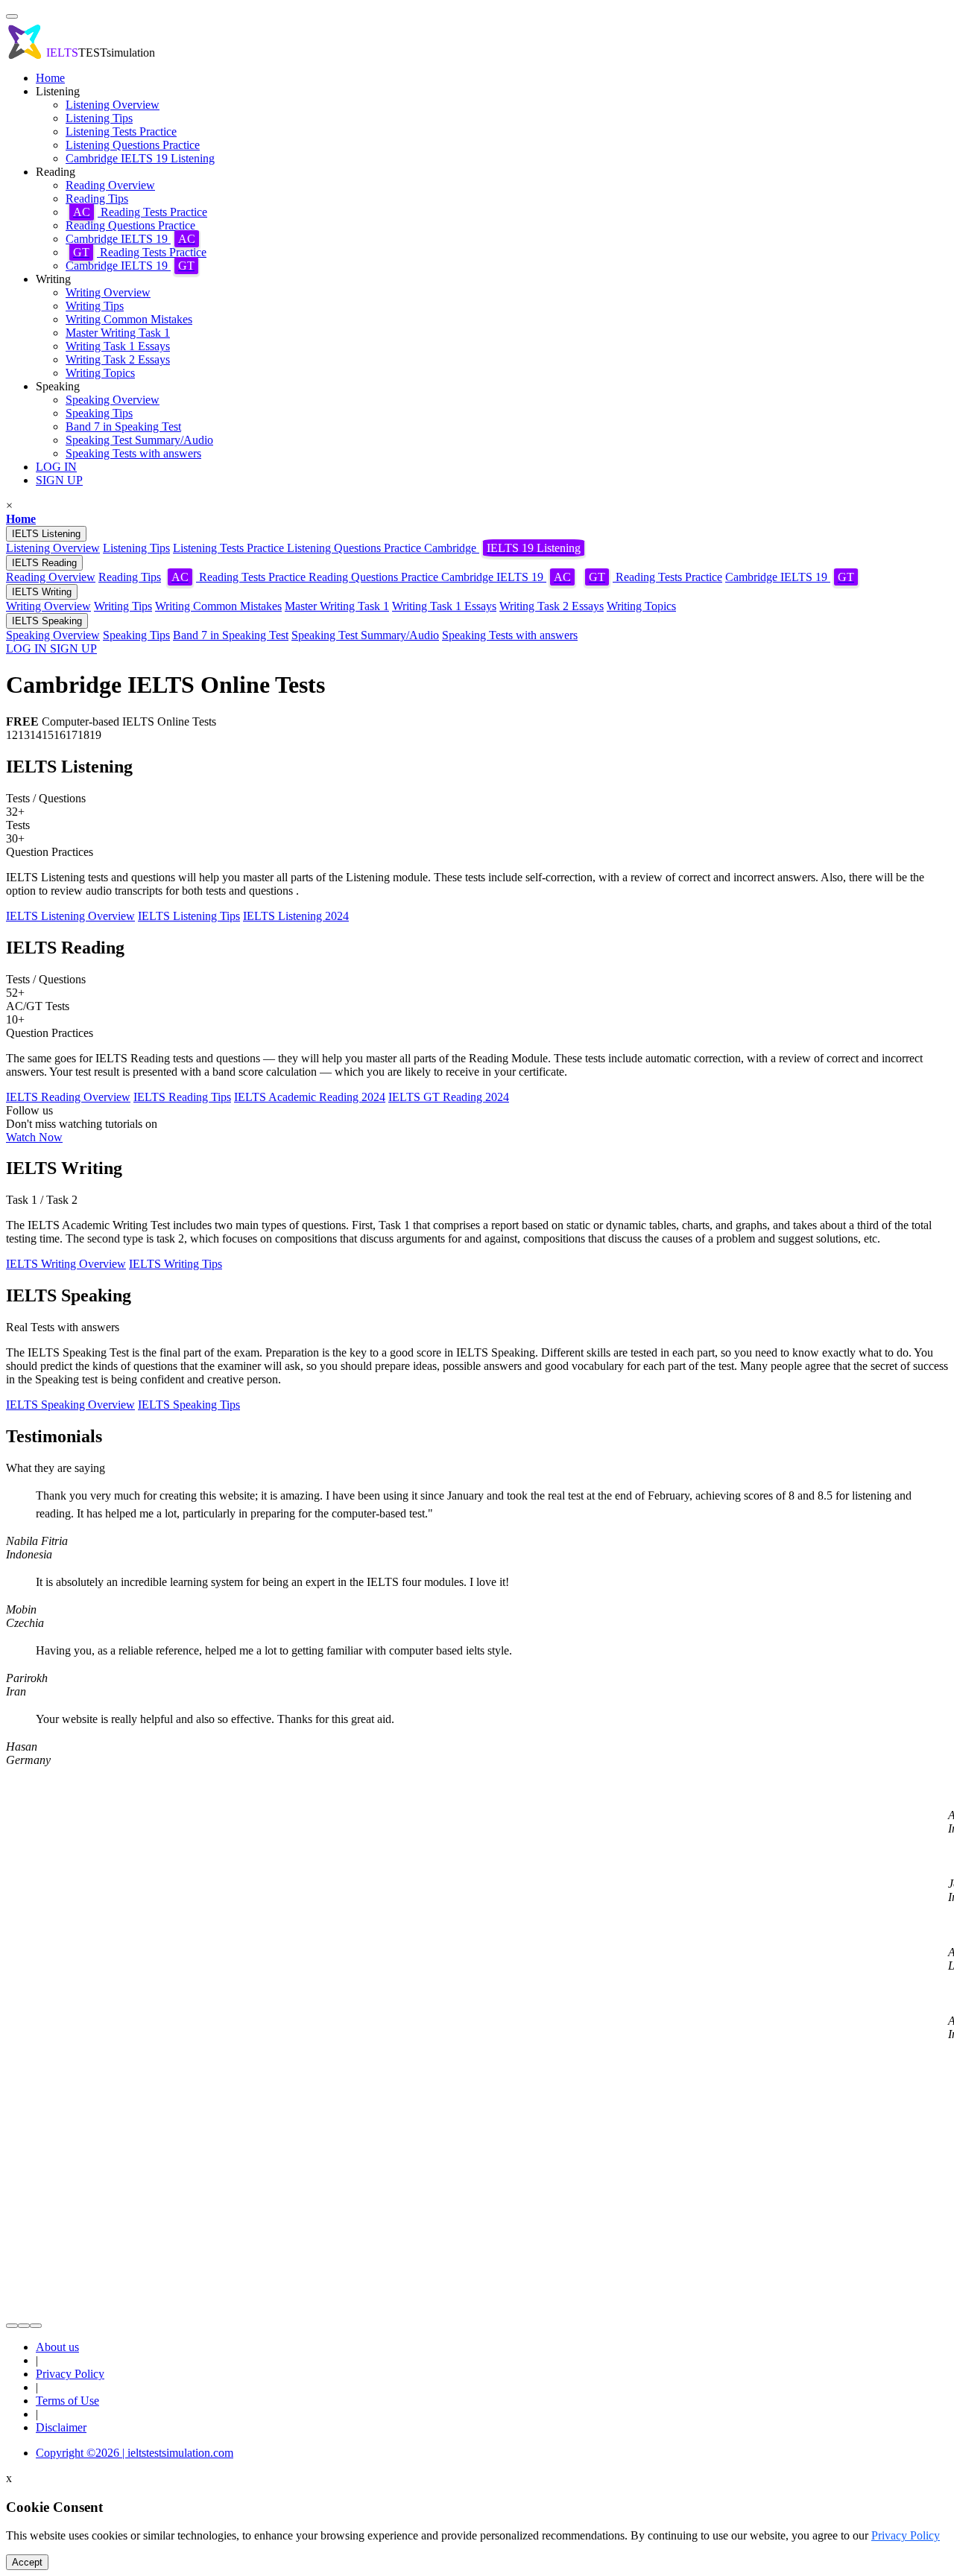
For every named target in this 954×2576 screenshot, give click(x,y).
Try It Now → (477, 1372)
